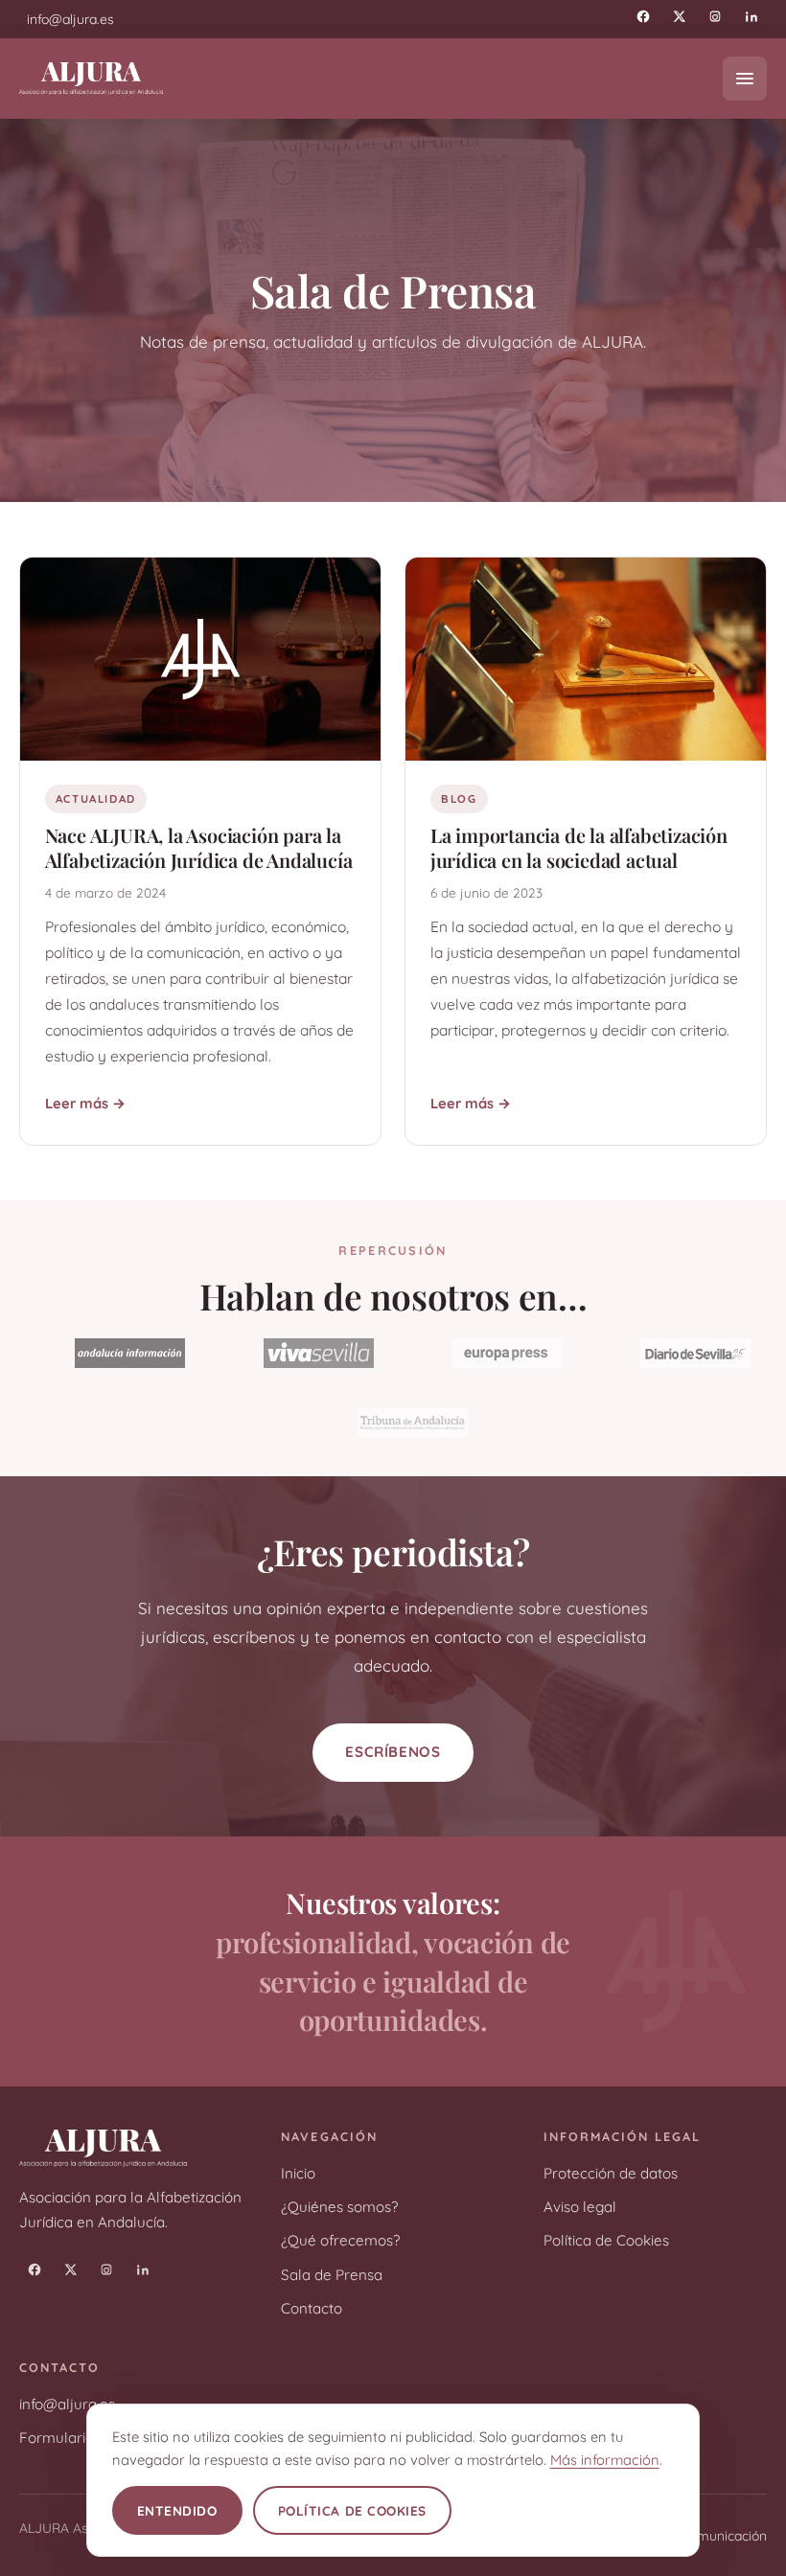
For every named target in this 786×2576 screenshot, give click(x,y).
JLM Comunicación (709, 2535)
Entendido (177, 2510)
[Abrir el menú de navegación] (745, 79)
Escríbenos (393, 1752)
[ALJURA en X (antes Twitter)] (680, 16)
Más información (605, 2460)
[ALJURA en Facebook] (643, 16)
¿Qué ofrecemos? (340, 2240)
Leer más (77, 1103)
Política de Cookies (606, 2240)
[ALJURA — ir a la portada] (91, 78)
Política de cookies (352, 2510)
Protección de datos (611, 2173)
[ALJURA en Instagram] (715, 16)
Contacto (312, 2308)
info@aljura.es (67, 2404)
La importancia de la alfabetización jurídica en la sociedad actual (579, 847)
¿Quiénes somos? (339, 2207)
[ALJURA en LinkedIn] (751, 16)
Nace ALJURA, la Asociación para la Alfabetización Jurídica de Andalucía (199, 847)
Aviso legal (580, 2207)
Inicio (298, 2173)
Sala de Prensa (332, 2275)
